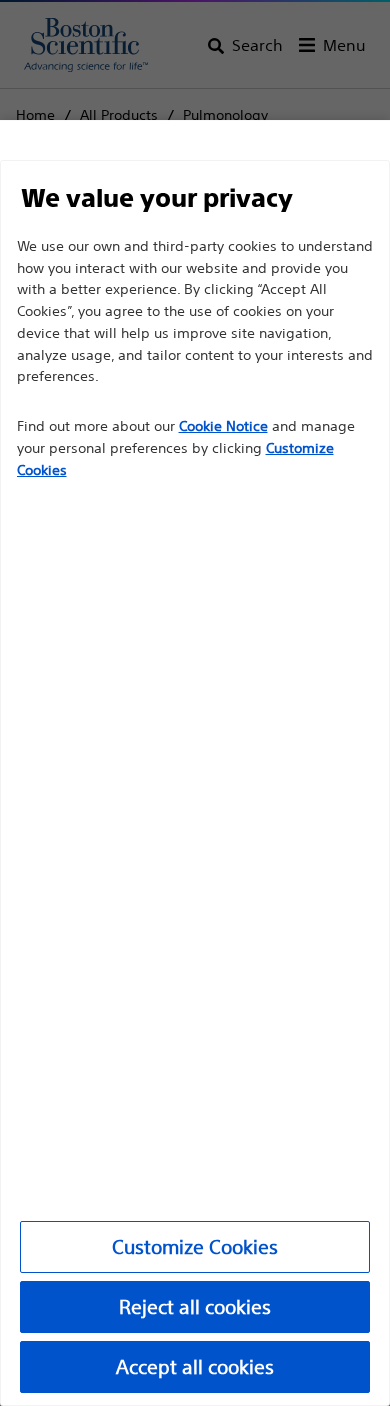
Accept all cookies (195, 1366)
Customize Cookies (195, 1246)
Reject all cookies (195, 1306)
